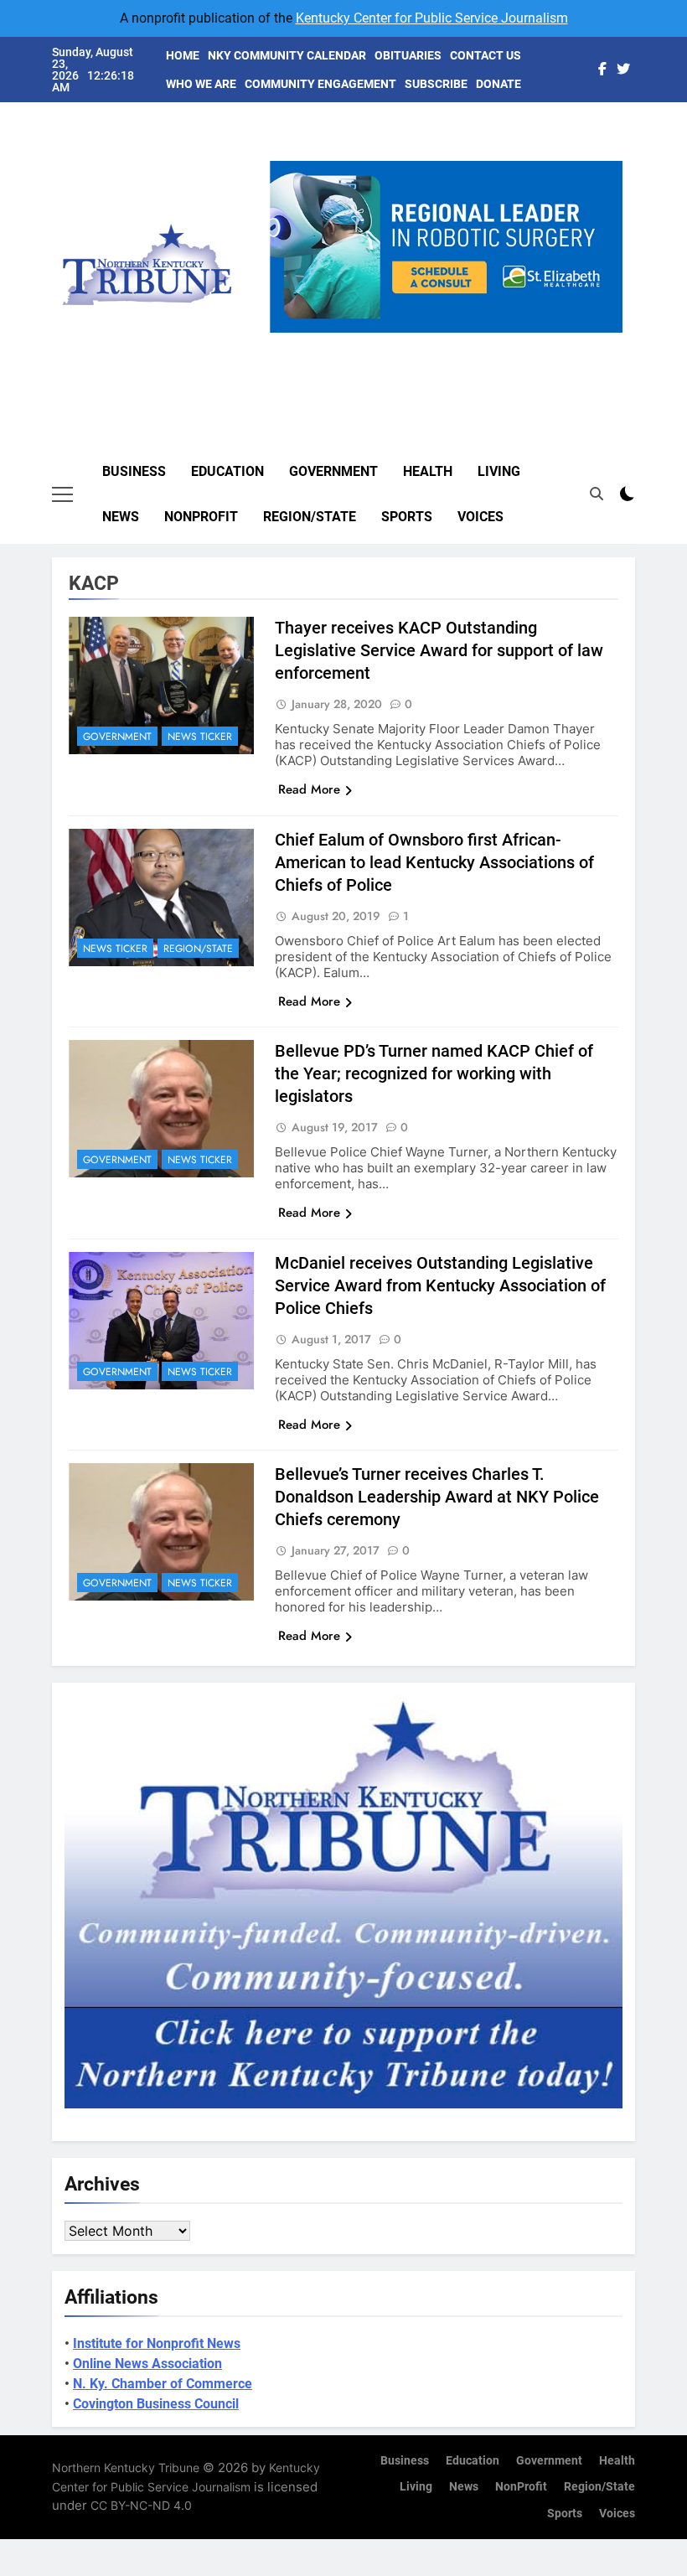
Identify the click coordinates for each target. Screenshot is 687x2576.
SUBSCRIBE (436, 84)
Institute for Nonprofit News (157, 2343)
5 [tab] (514, 342)
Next (603, 333)
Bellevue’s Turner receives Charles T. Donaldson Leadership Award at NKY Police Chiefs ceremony (437, 1497)
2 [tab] (421, 342)
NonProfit (201, 517)
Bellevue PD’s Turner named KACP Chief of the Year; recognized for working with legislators (434, 1073)
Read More (309, 789)
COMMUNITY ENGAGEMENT (320, 84)
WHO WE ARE (201, 84)
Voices (480, 517)
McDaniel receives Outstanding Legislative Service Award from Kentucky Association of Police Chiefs (440, 1285)
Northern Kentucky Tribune (126, 2467)
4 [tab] (483, 342)
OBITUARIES (408, 55)
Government (333, 471)
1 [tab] (390, 342)
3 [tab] (452, 342)
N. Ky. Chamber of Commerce (163, 2384)
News (121, 517)
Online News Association (147, 2364)
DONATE (498, 84)
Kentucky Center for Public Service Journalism (432, 18)
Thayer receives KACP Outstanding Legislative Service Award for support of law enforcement (439, 650)
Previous (289, 333)
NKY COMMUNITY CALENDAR (287, 55)
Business (134, 471)
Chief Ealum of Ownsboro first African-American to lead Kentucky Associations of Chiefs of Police (434, 862)
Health (428, 471)
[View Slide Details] (457, 247)
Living (499, 471)
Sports (407, 517)
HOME (183, 55)
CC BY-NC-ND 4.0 (141, 2505)
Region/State (310, 517)
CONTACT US (486, 55)
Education (227, 471)
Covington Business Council (156, 2404)
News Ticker (200, 737)
